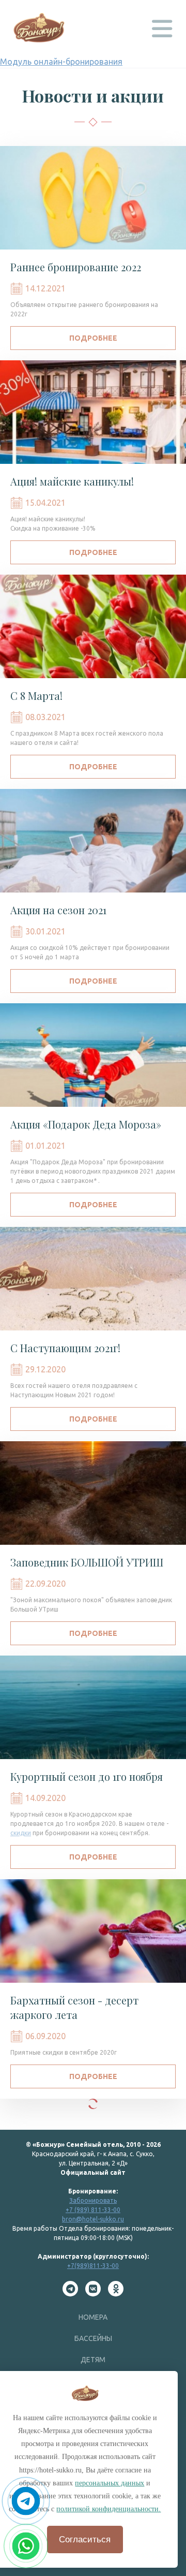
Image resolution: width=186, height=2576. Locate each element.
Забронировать (93, 2200)
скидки (21, 1833)
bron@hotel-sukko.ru (93, 2219)
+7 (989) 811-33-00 (93, 2210)
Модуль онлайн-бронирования (61, 62)
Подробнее (93, 338)
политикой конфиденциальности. (109, 2509)
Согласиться (85, 2540)
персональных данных (110, 2483)
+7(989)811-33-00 (93, 2266)
